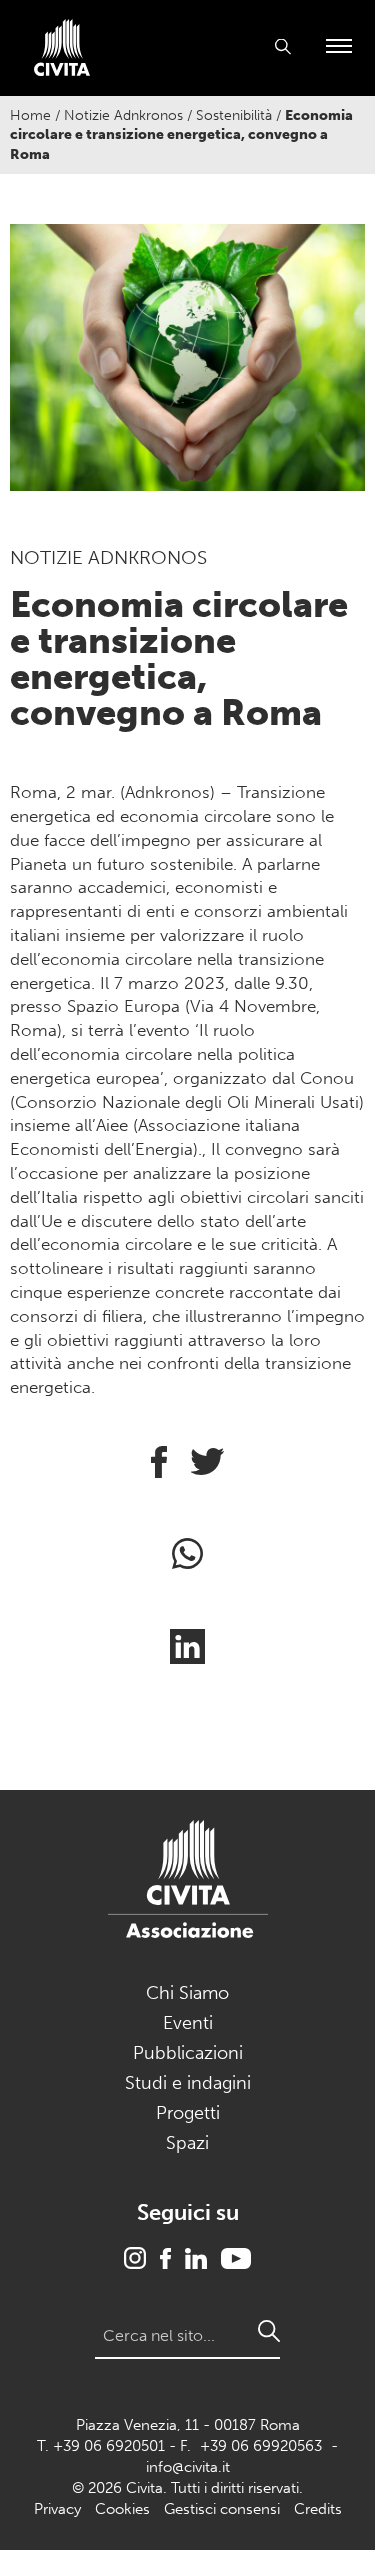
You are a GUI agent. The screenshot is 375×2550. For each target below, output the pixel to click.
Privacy (57, 2509)
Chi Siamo (187, 1993)
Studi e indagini (188, 2083)
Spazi (187, 2143)
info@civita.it (188, 2467)
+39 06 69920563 (261, 2446)
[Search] (269, 2331)
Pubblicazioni (188, 2053)
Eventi (188, 2023)
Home (30, 115)
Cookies (122, 2509)
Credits (318, 2509)
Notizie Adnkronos (123, 115)
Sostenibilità (234, 115)
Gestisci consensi (222, 2509)
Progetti (188, 2113)
